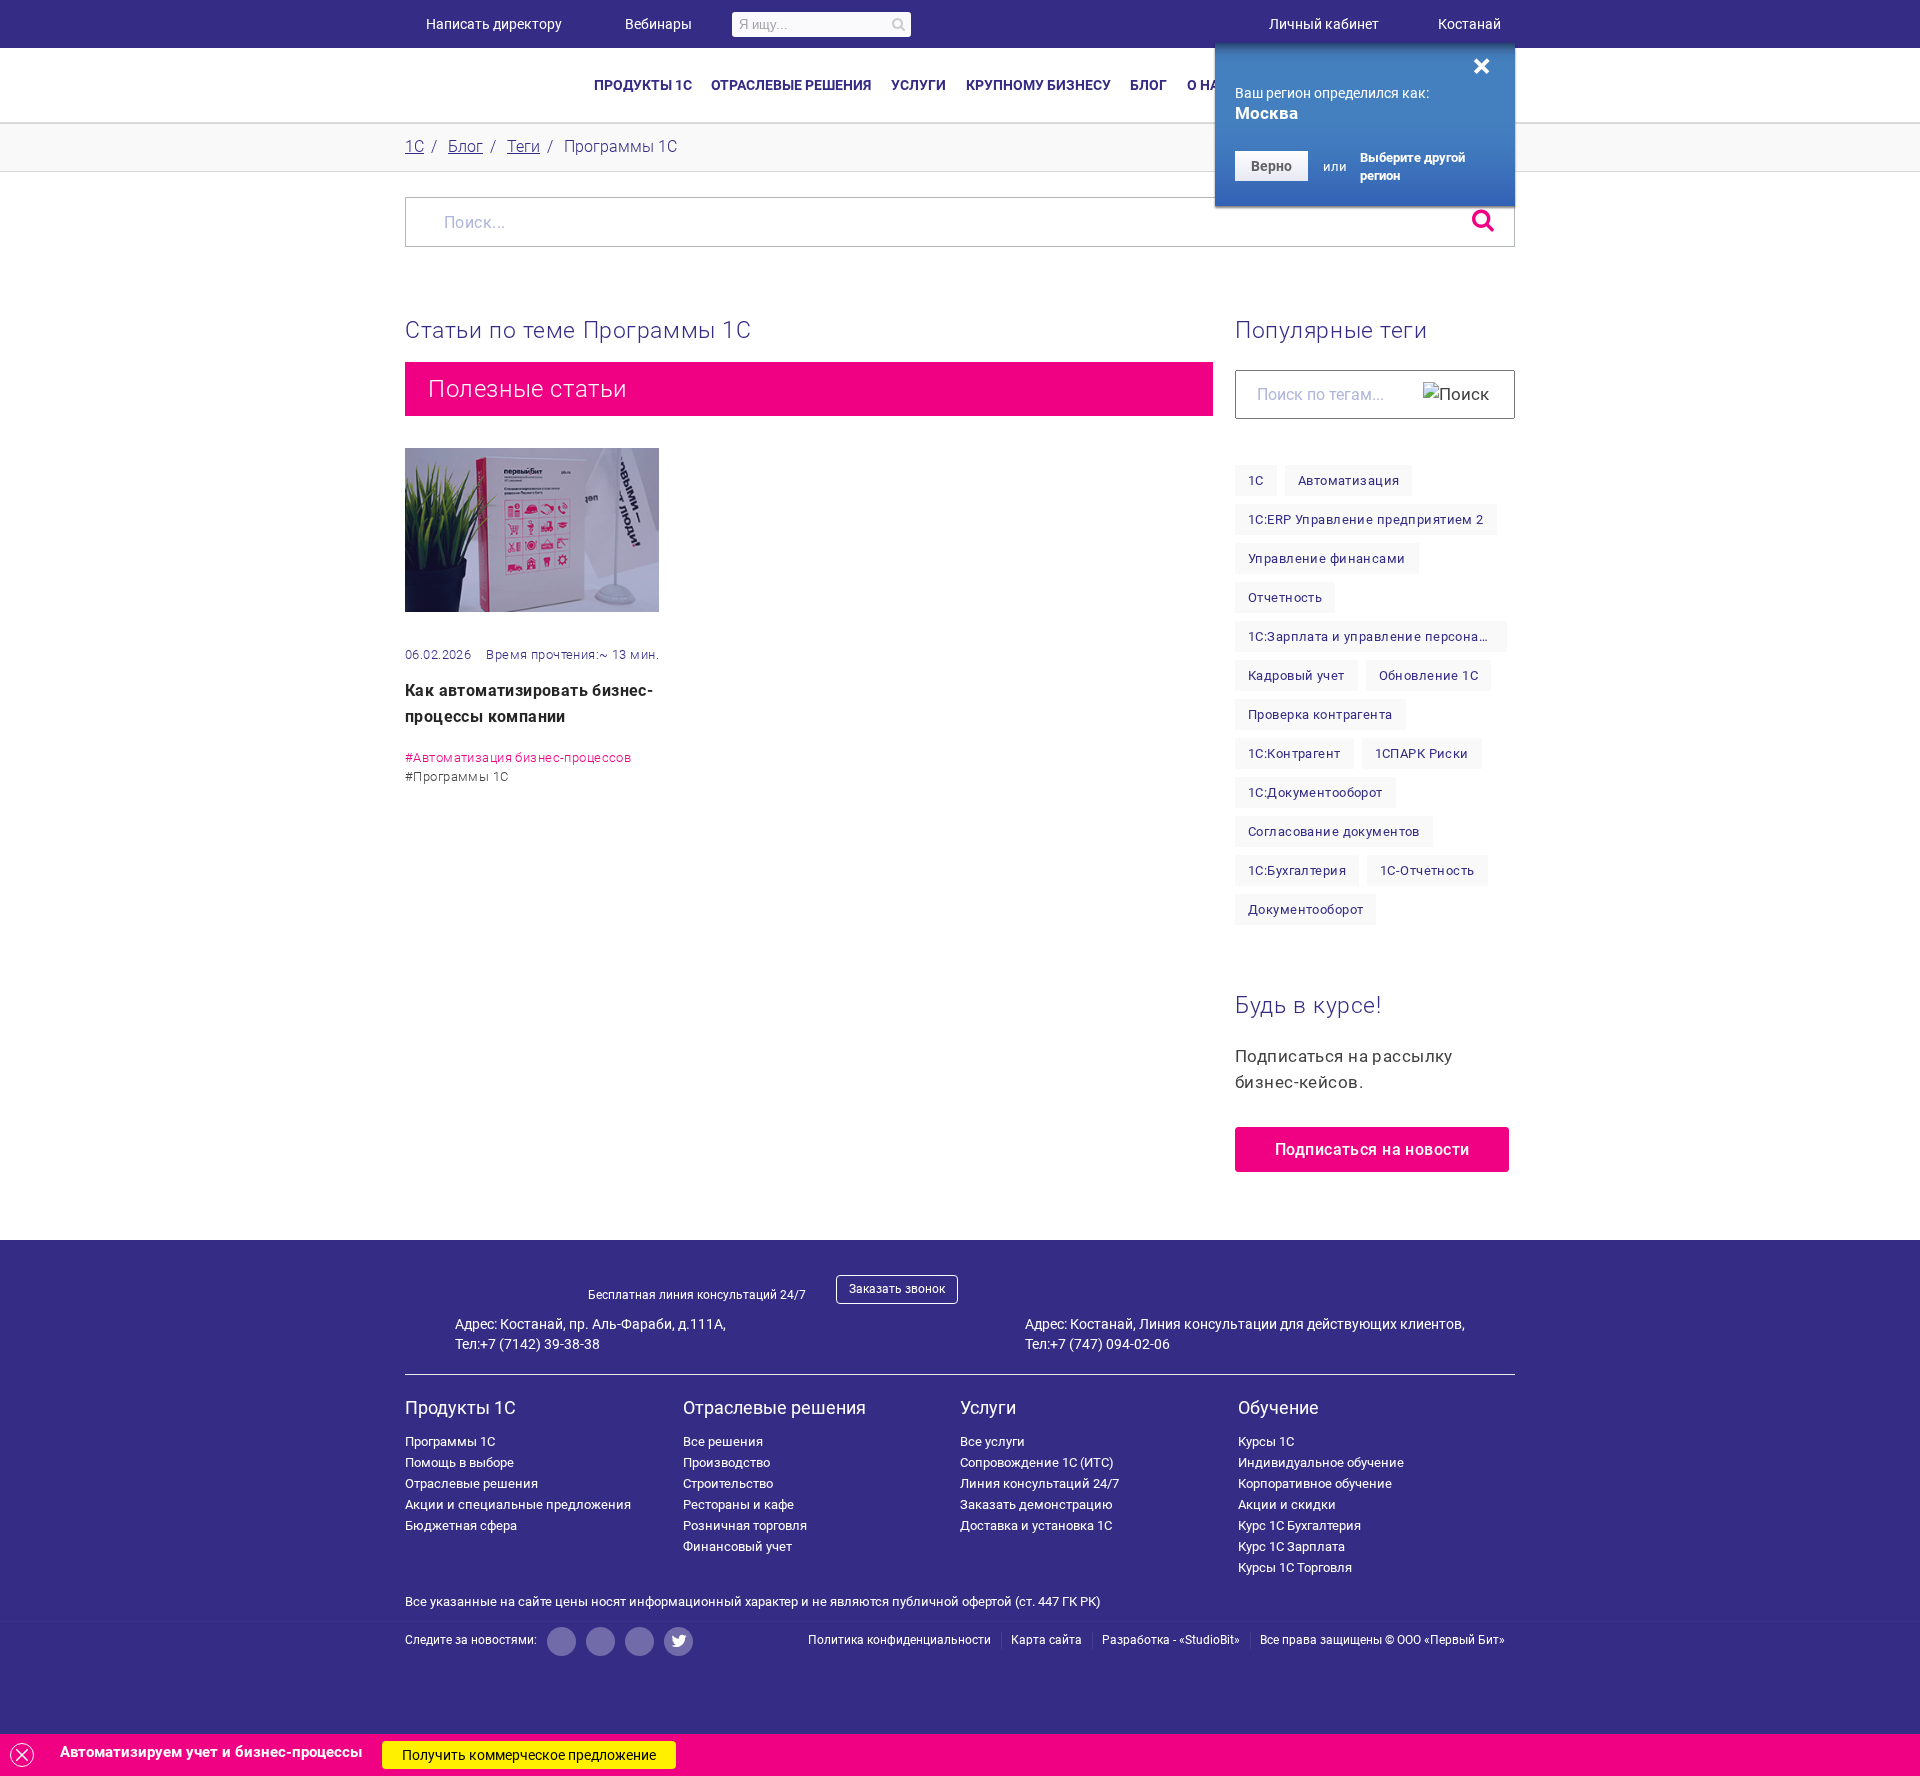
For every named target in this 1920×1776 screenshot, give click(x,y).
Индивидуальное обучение (1321, 1462)
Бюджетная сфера (461, 1525)
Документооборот (1305, 909)
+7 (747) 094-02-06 (1110, 1344)
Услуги (988, 1407)
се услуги (992, 1441)
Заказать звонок (897, 1289)
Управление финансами (1327, 558)
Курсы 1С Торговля (1295, 1567)
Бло (1148, 85)
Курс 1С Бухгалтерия (1299, 1525)
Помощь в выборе (459, 1462)
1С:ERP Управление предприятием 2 (1366, 519)
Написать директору (494, 24)
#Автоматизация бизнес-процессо (518, 757)
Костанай (1469, 24)
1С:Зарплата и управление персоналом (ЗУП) (1377, 636)
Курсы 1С (1266, 1441)
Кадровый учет (1296, 675)
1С (1256, 480)
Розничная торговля (745, 1525)
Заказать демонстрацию (1036, 1504)
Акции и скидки (1287, 1504)
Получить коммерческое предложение (529, 1755)
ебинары (658, 24)
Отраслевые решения (471, 1483)
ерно (1271, 166)
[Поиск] (1456, 394)
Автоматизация (1349, 480)
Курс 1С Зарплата (1291, 1546)
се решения (723, 1441)
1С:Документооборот (1315, 792)
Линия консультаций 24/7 (1039, 1483)
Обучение (1278, 1407)
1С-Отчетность (1427, 870)
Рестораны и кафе (738, 1504)
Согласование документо (1334, 831)
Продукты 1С (460, 1407)
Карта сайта (1046, 1640)
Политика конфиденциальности (899, 1640)
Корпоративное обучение (1315, 1483)
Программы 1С (450, 1441)
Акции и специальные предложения (518, 1504)
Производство (726, 1462)
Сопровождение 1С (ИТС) (1037, 1462)
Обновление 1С (1429, 675)
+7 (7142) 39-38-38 (540, 1344)
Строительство (728, 1483)
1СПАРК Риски (1422, 753)
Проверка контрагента (1320, 714)
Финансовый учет (737, 1546)
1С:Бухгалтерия (1297, 870)
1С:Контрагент (1294, 753)
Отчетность (1285, 597)
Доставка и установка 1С (1036, 1525)
